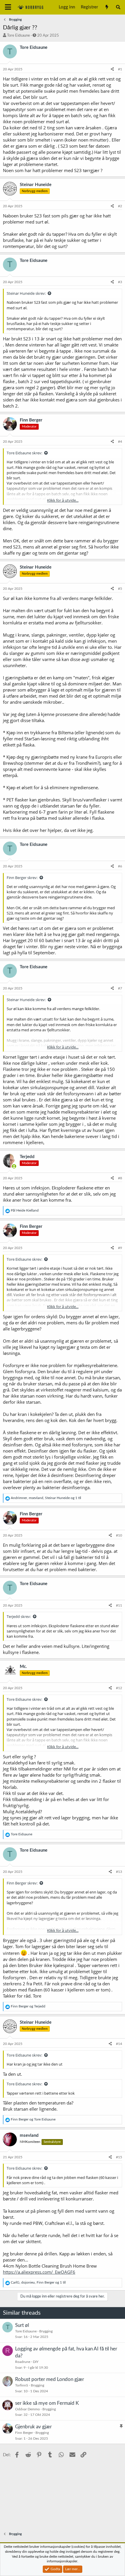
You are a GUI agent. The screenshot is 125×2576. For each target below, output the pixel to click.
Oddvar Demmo (27, 2409)
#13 (119, 1872)
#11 (119, 1605)
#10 (119, 1535)
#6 (120, 866)
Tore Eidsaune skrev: (24, 453)
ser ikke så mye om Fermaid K (47, 2403)
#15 (119, 2157)
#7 (120, 988)
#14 (119, 2044)
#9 (120, 1248)
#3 (120, 282)
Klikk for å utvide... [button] (63, 500)
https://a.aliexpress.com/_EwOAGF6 (39, 2272)
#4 (120, 442)
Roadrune (23, 2362)
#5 (120, 589)
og (28, 2006)
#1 (120, 69)
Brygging (46, 2331)
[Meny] (8, 7)
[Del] (112, 69)
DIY (36, 2362)
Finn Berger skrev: (22, 878)
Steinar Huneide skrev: (26, 293)
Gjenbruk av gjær (33, 2427)
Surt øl (22, 2325)
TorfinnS (22, 2385)
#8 (120, 1178)
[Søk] (118, 7)
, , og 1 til (46, 1498)
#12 (119, 1688)
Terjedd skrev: (19, 1616)
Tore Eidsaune (18, 36)
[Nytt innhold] (107, 7)
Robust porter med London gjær (50, 2379)
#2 (120, 206)
